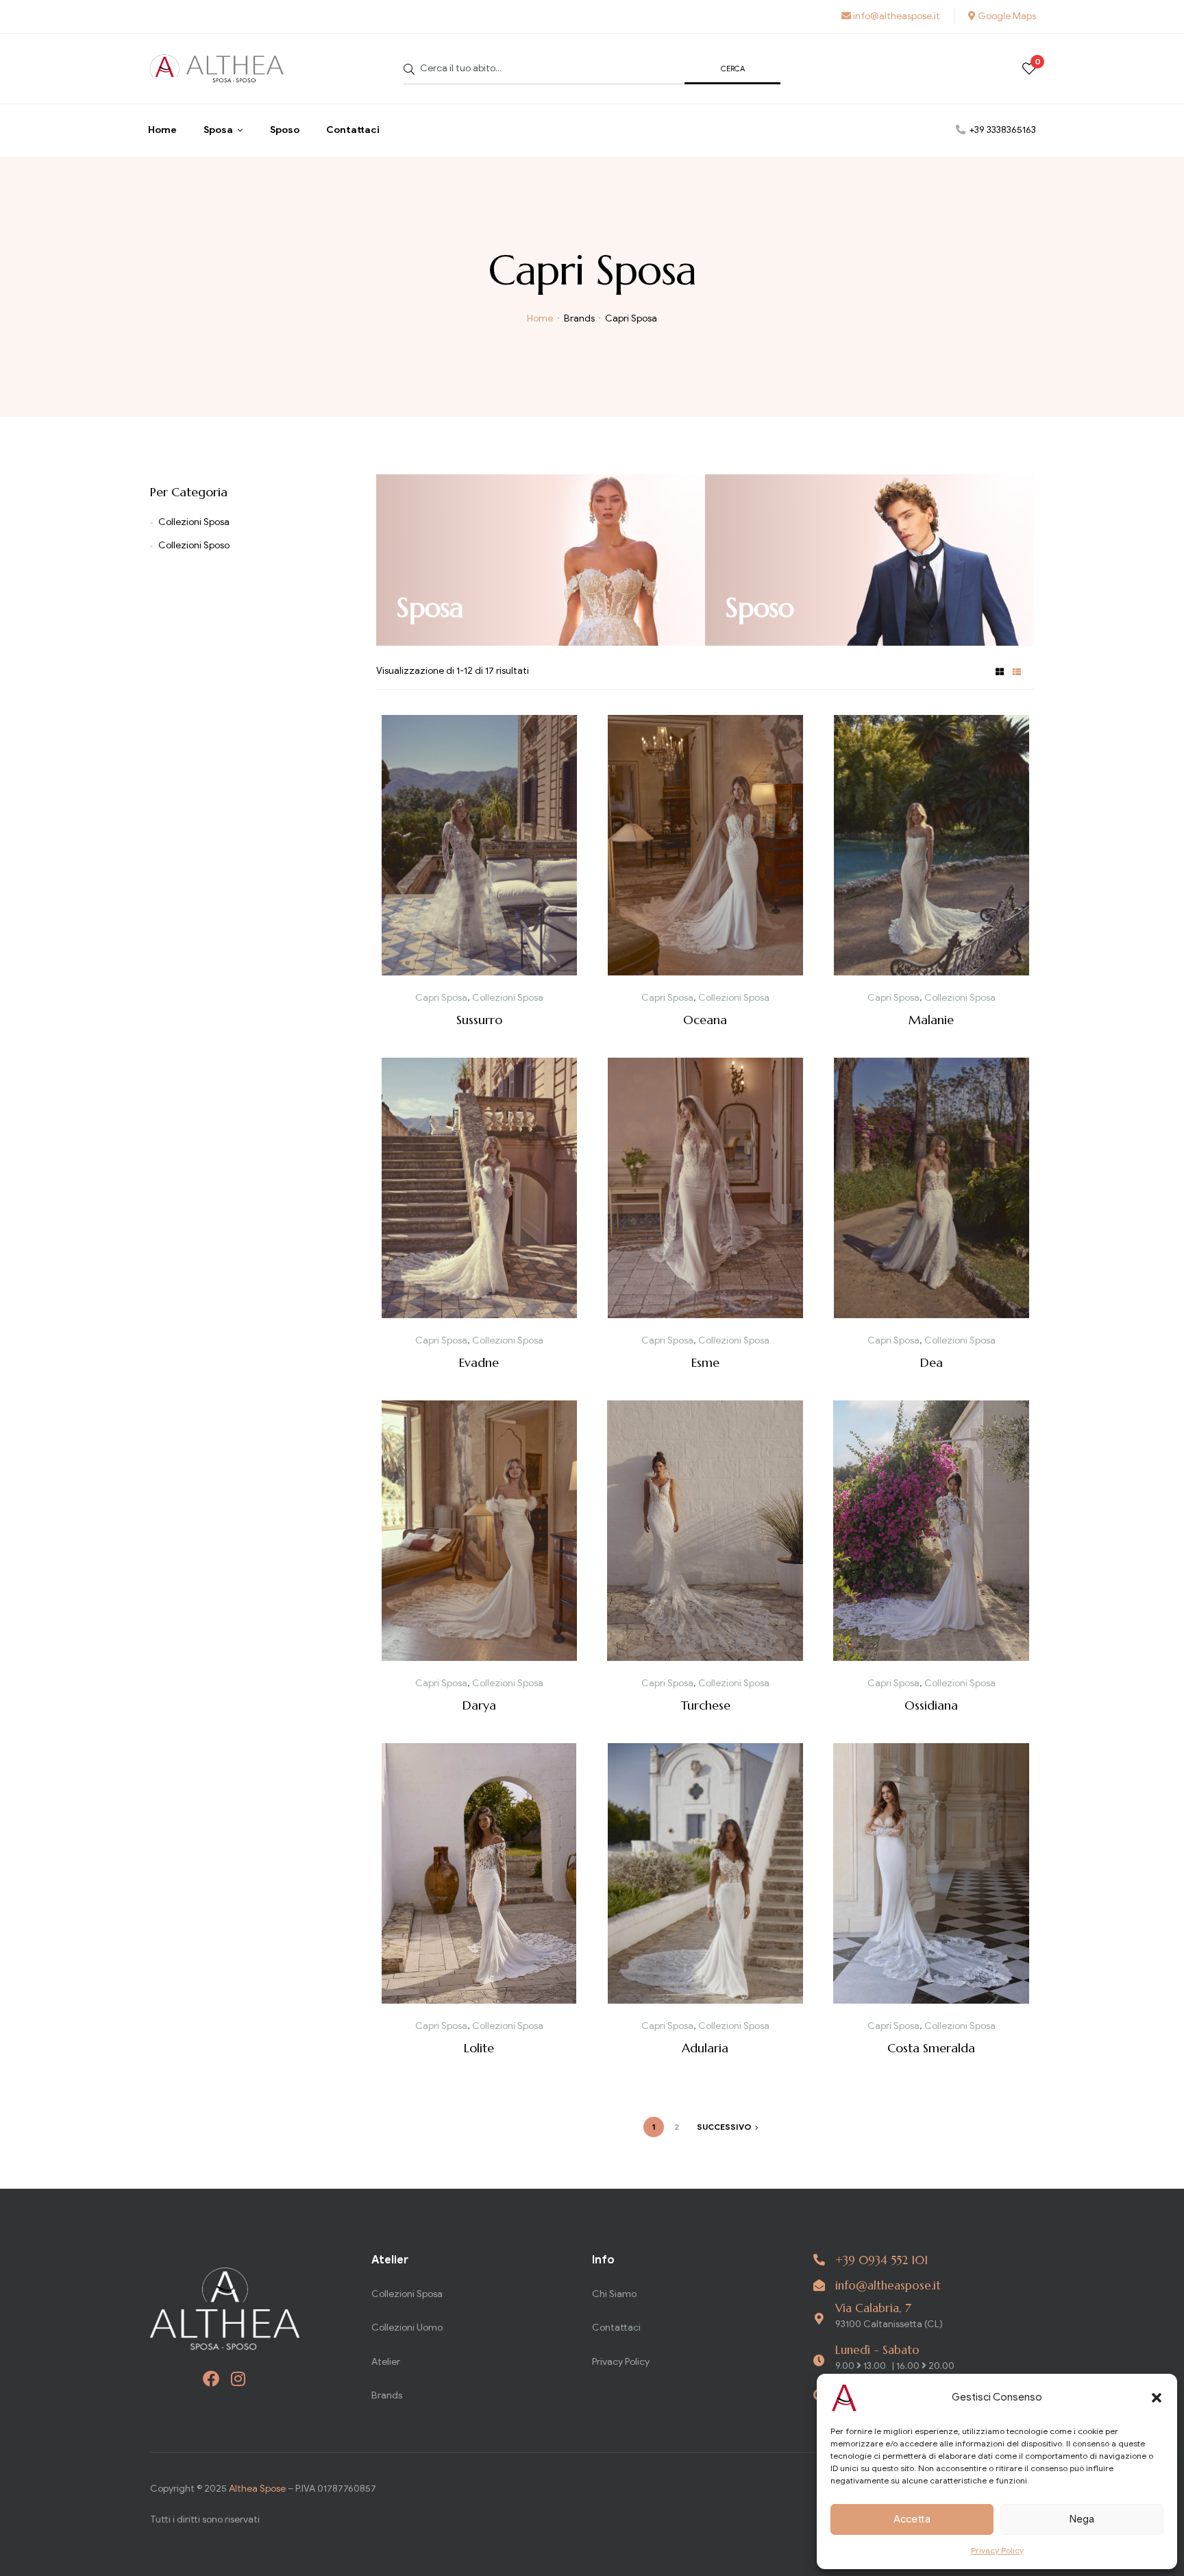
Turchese (705, 1705)
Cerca (733, 69)
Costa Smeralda (931, 2048)
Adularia (705, 2048)
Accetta (912, 2519)
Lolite (479, 2048)
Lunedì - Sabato (877, 2350)
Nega (1082, 2519)
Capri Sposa (441, 998)
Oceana (705, 1020)
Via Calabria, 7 (873, 2308)
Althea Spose (257, 2489)
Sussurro (479, 1020)
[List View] (1017, 671)
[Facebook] (211, 2379)
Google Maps (1006, 16)
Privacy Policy (997, 2550)
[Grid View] (1000, 671)
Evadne (479, 1362)
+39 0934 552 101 (881, 2260)
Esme (705, 1362)
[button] (1157, 2398)
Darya (479, 1705)
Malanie (931, 1020)
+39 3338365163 (1002, 130)
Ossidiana (931, 1705)
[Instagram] (238, 2379)
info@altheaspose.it (896, 16)
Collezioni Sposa (508, 998)
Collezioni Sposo (194, 545)
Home (540, 318)
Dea (932, 1362)
